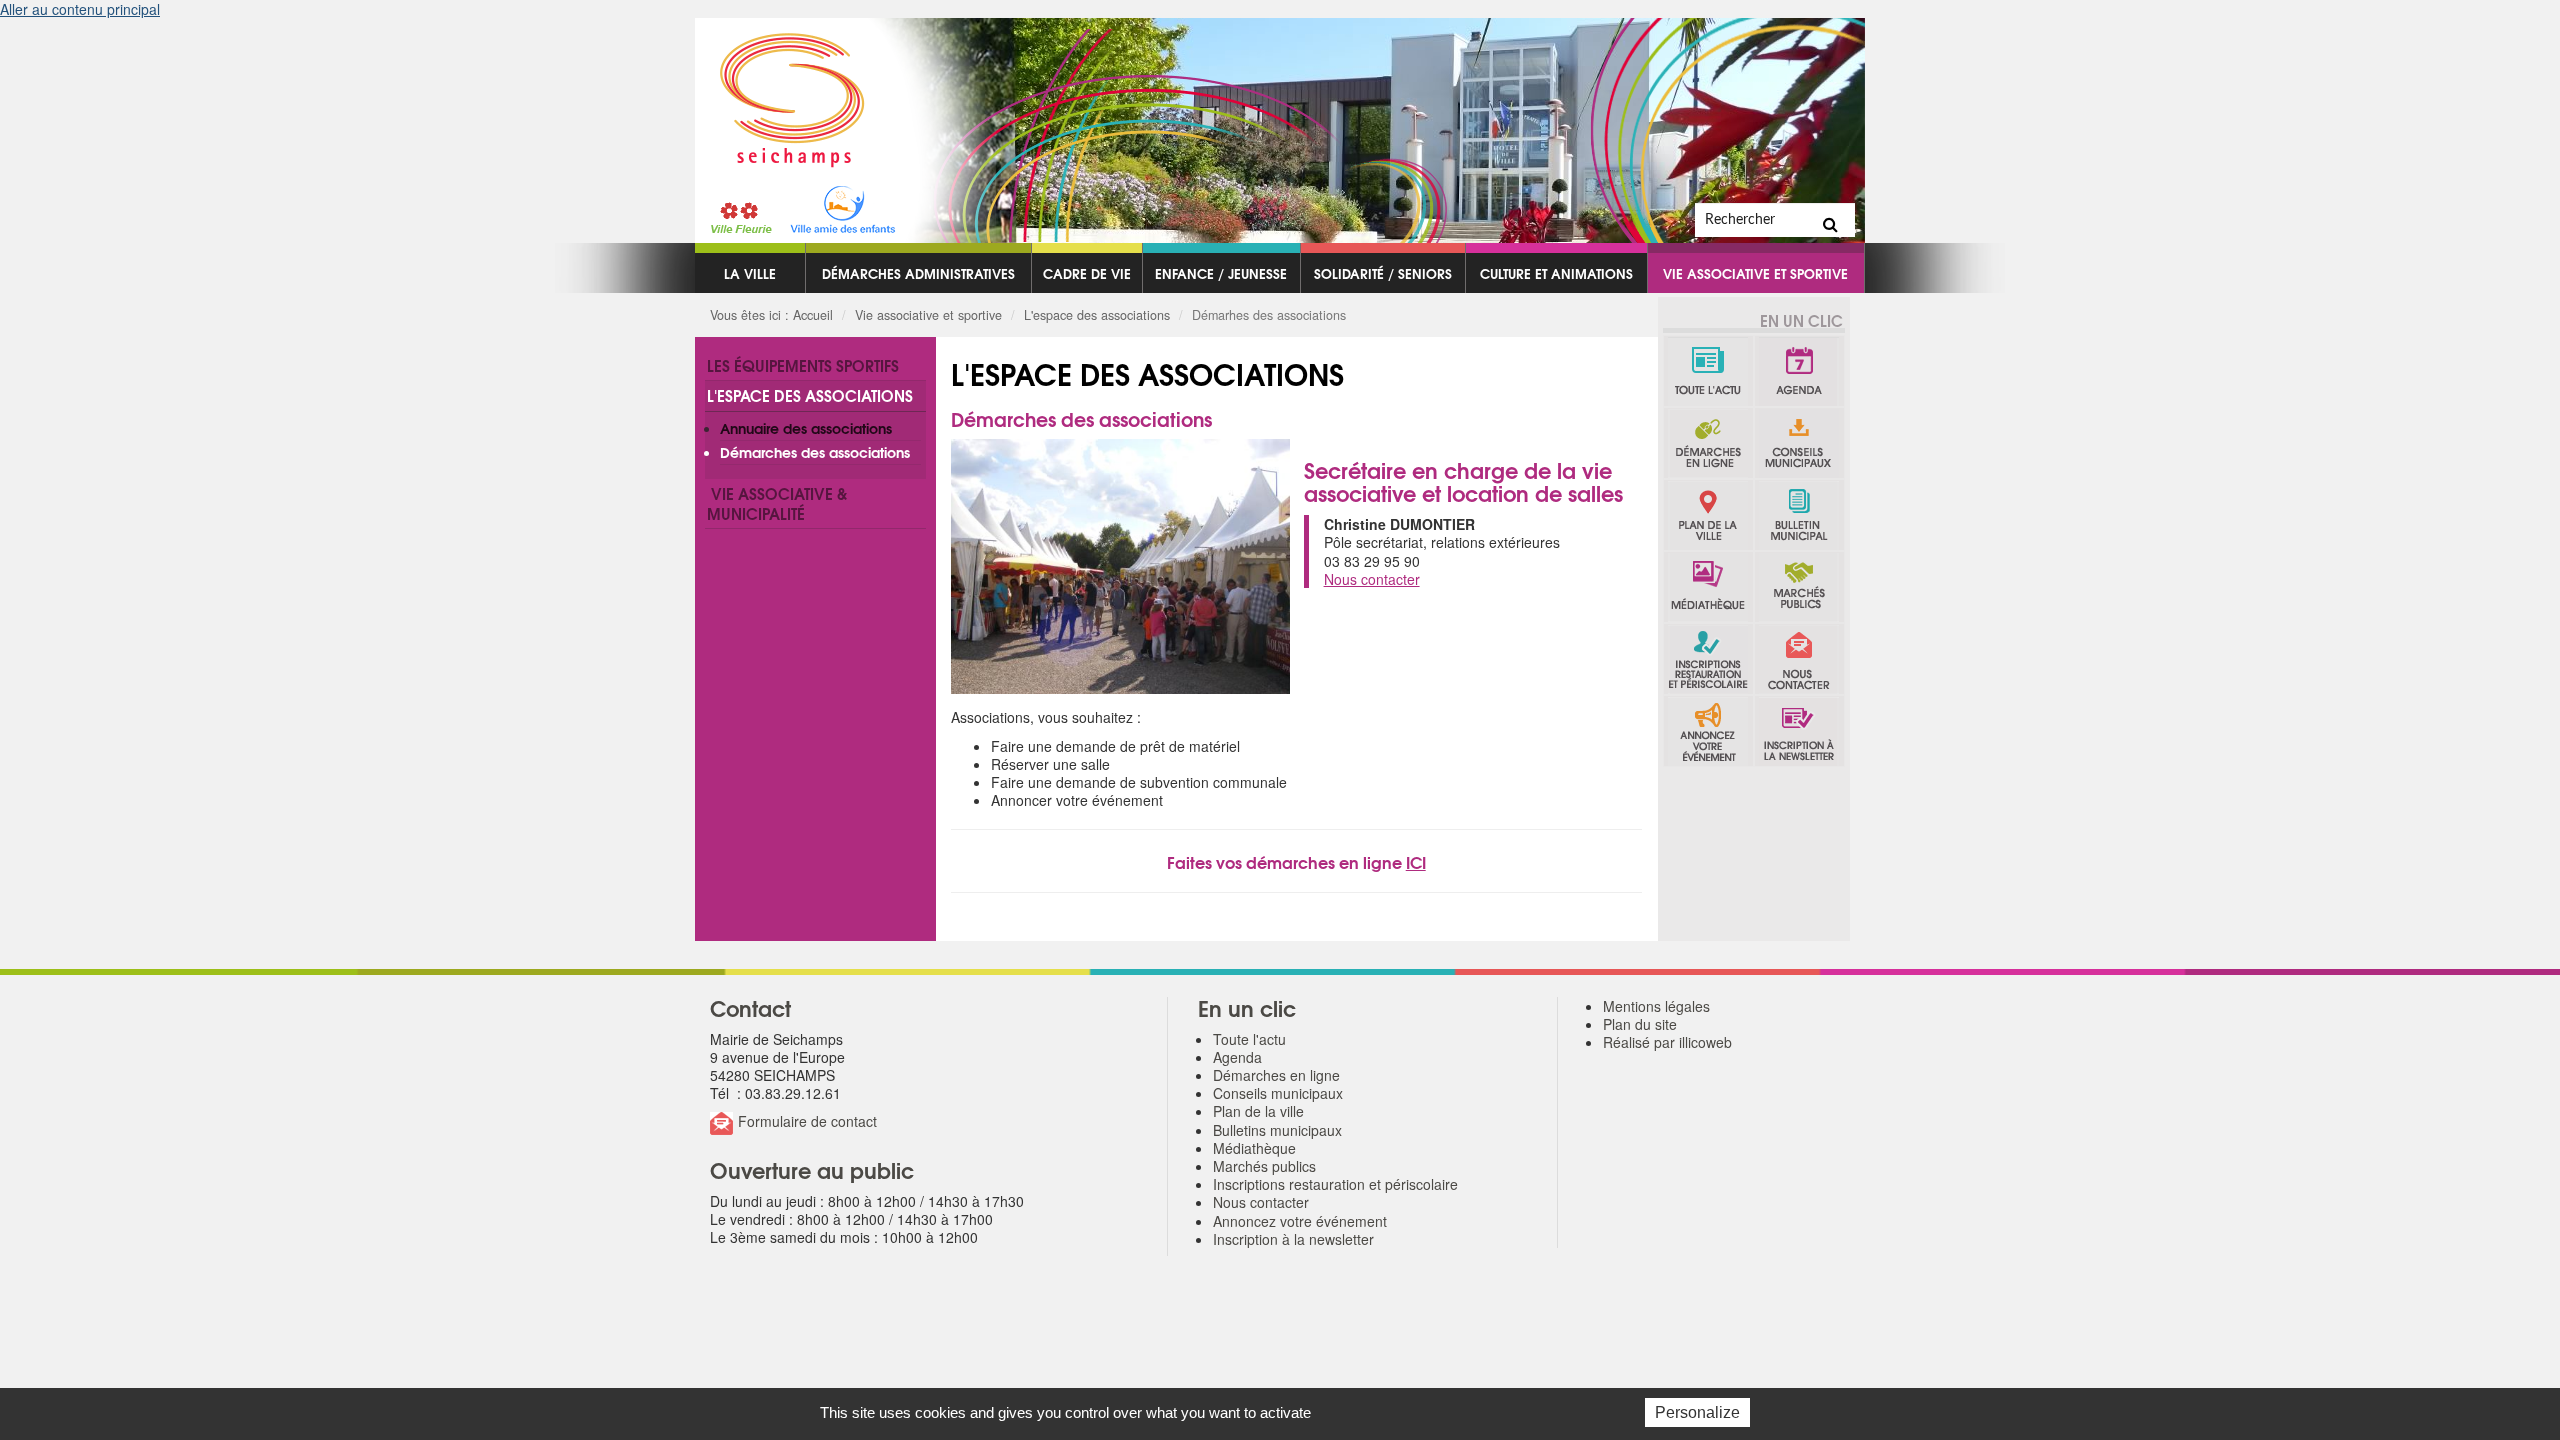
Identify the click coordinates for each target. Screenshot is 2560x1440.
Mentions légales (1656, 1006)
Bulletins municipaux (1799, 515)
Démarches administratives (918, 273)
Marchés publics (1799, 587)
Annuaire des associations (806, 428)
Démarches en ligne (1708, 443)
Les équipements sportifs (803, 365)
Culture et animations (1556, 273)
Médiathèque (1708, 587)
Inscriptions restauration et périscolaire (1708, 659)
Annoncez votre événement (1708, 731)
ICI (1416, 861)
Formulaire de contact (807, 1121)
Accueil (813, 315)
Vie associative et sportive (1755, 273)
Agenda (1799, 371)
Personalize (1697, 1412)
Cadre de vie (1087, 273)
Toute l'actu (1708, 371)
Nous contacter (1799, 659)
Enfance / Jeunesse (1221, 273)
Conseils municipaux (1799, 443)
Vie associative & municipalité (777, 503)
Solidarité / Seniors (1383, 273)
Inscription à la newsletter (1799, 731)
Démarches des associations (815, 452)
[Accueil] (780, 93)
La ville (750, 273)
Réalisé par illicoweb (1667, 1042)
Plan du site (1640, 1024)
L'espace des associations (1097, 315)
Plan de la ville (1708, 515)
